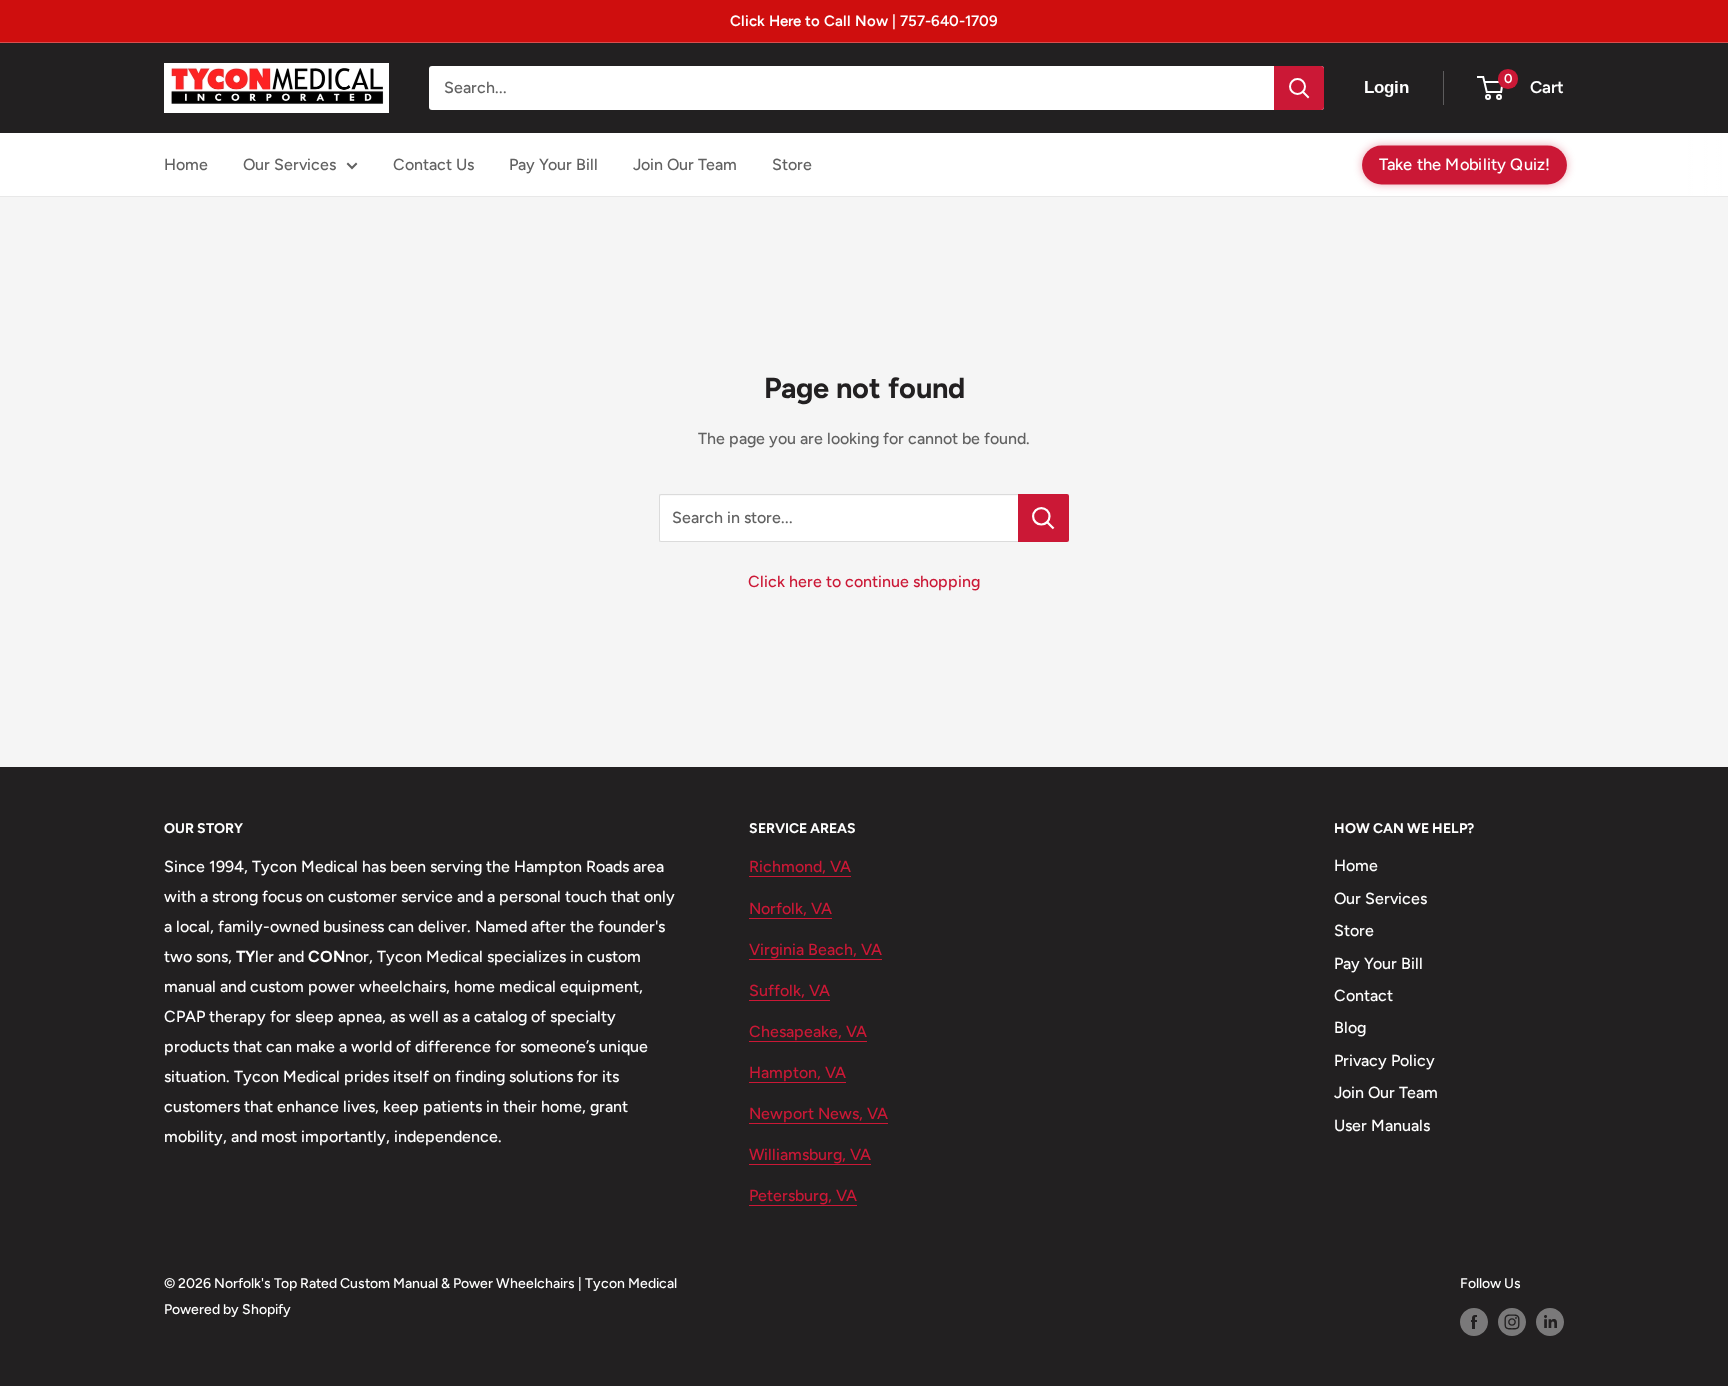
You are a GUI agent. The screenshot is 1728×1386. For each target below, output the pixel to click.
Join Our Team (685, 164)
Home (186, 164)
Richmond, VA (800, 866)
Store (792, 164)
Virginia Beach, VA (815, 949)
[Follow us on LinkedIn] (1550, 1322)
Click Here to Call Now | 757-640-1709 (864, 21)
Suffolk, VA (789, 990)
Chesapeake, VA (808, 1031)
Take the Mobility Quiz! (1464, 163)
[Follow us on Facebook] (1474, 1322)
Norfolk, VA (790, 908)
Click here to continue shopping (864, 581)
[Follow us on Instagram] (1512, 1322)
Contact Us (433, 164)
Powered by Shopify (227, 1309)
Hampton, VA (797, 1072)
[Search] (1299, 88)
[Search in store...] (1043, 518)
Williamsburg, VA (810, 1154)
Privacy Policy (1384, 1060)
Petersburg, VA (803, 1195)
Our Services (289, 164)
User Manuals (1382, 1125)
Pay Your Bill (553, 164)
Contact (1363, 995)
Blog (1350, 1027)
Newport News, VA (818, 1113)
